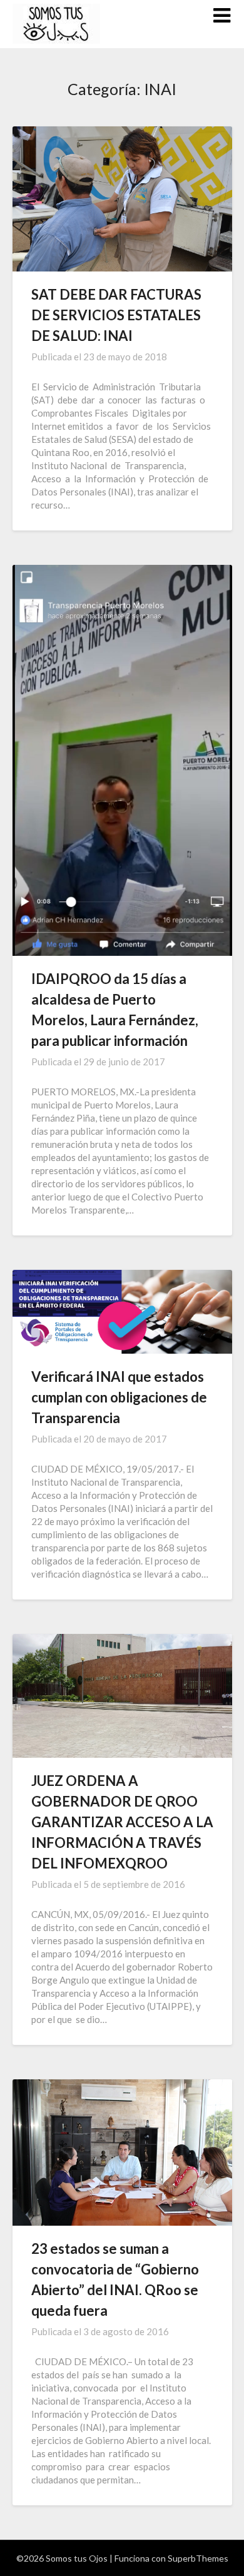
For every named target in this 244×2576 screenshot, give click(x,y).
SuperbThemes (198, 2558)
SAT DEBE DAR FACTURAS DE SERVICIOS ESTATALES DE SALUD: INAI (116, 315)
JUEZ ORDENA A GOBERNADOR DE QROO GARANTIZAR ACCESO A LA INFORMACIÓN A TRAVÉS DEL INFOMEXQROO (122, 1822)
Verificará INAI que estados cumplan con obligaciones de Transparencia (119, 1397)
